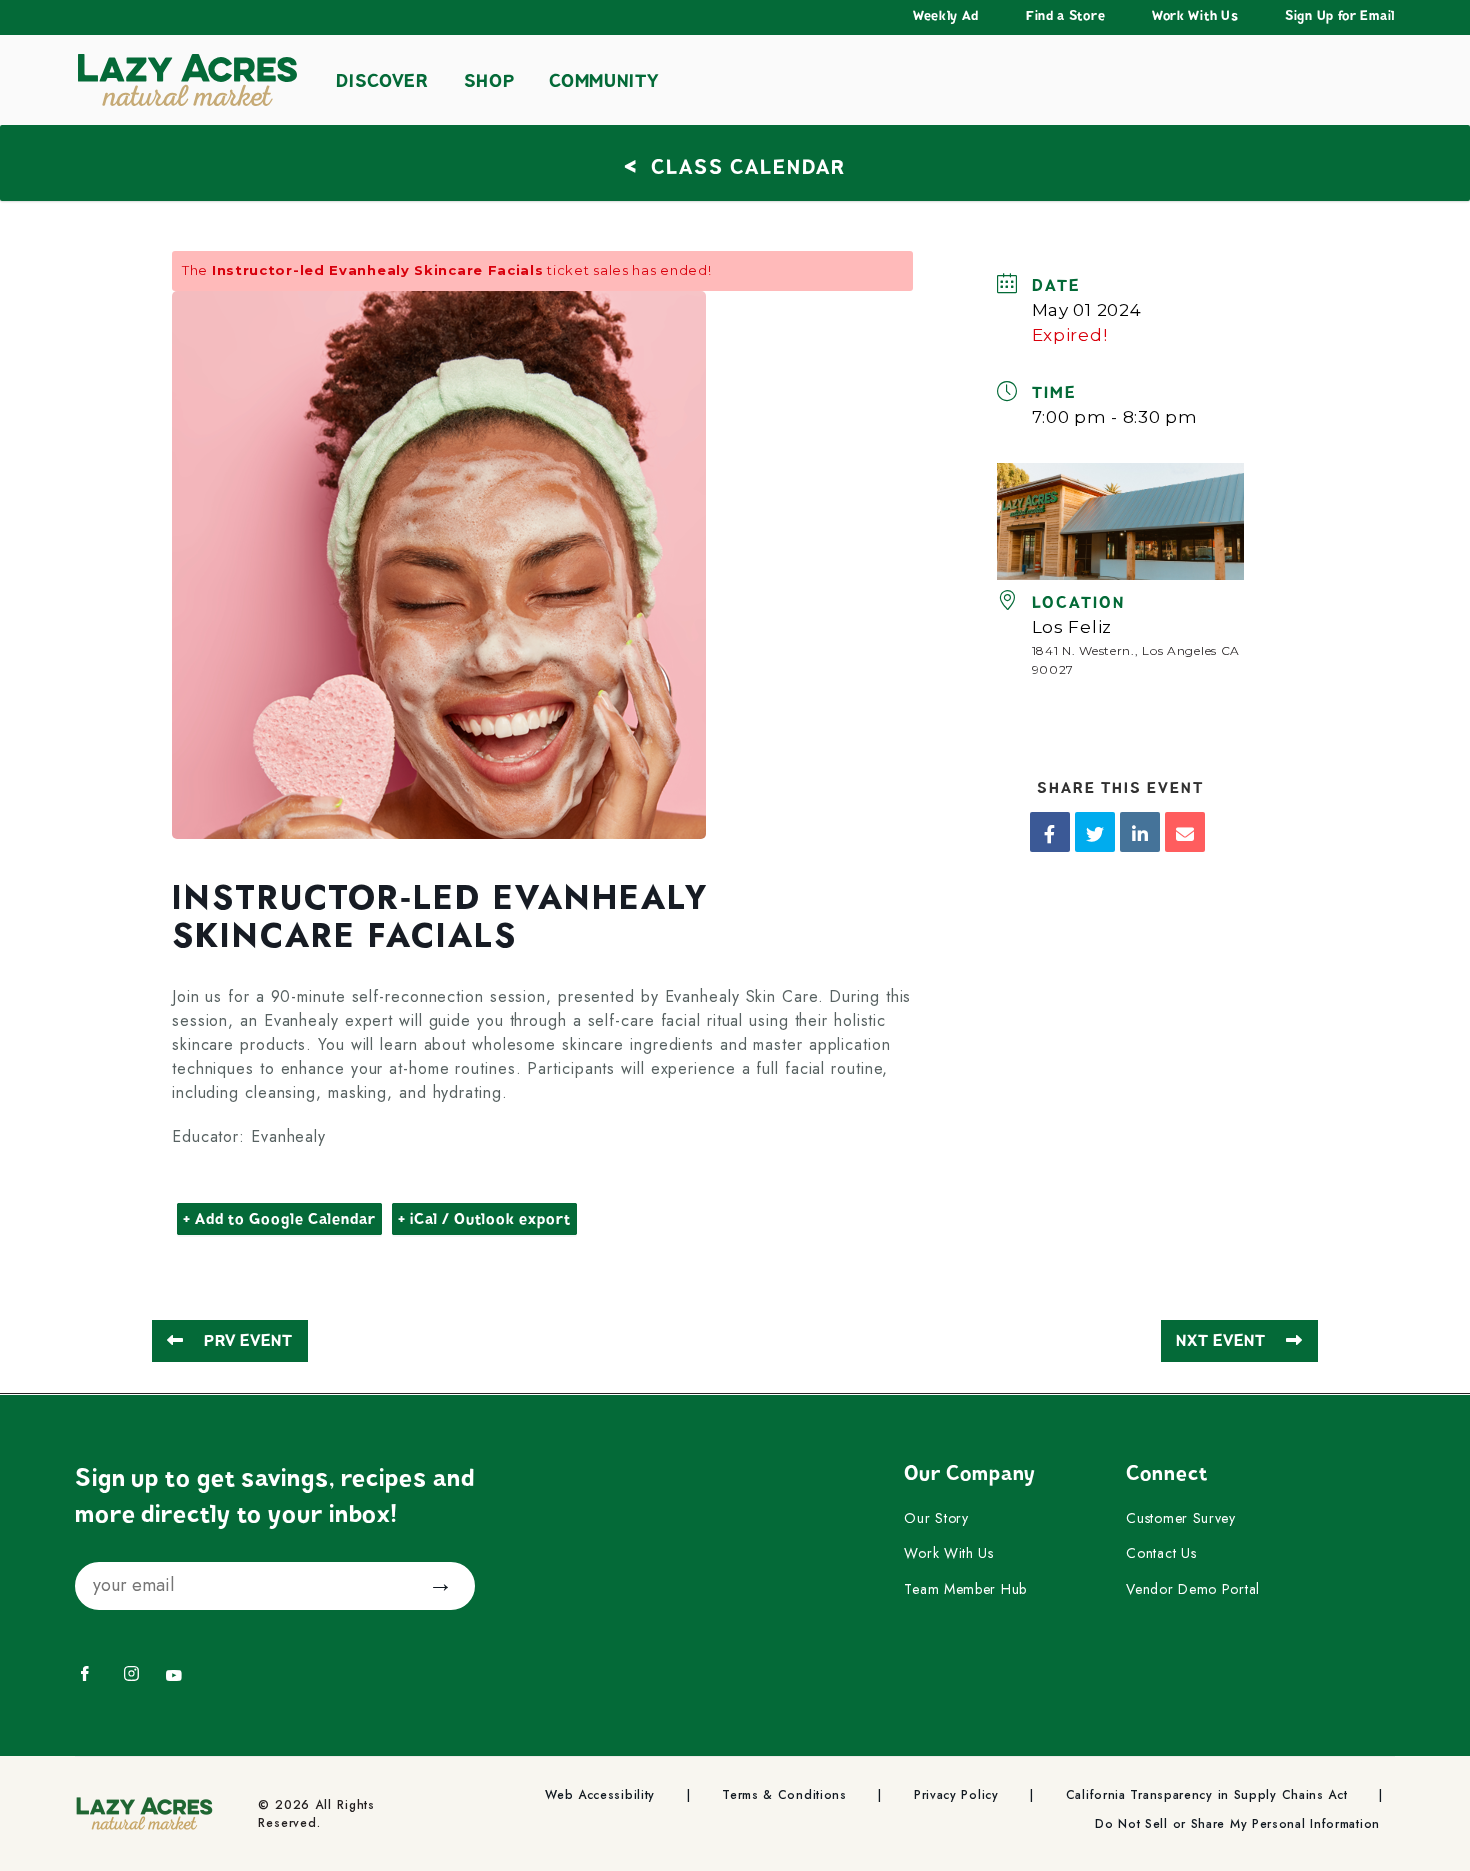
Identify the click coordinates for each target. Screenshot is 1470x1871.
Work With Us (1195, 16)
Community (603, 81)
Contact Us (1161, 1554)
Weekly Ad (946, 16)
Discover (382, 81)
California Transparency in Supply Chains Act (1207, 1795)
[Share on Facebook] (1050, 832)
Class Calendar (735, 164)
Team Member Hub (965, 1590)
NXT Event (1221, 1341)
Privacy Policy (956, 1795)
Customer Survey (1181, 1519)
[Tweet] (1095, 832)
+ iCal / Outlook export (484, 1219)
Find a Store (1065, 16)
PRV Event (248, 1341)
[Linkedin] (1140, 832)
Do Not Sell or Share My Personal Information (1237, 1824)
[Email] (1185, 832)
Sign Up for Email (1340, 16)
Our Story (936, 1519)
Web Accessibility (600, 1795)
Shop (489, 81)
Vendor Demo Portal (1193, 1590)
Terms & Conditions (784, 1795)
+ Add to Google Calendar (279, 1219)
